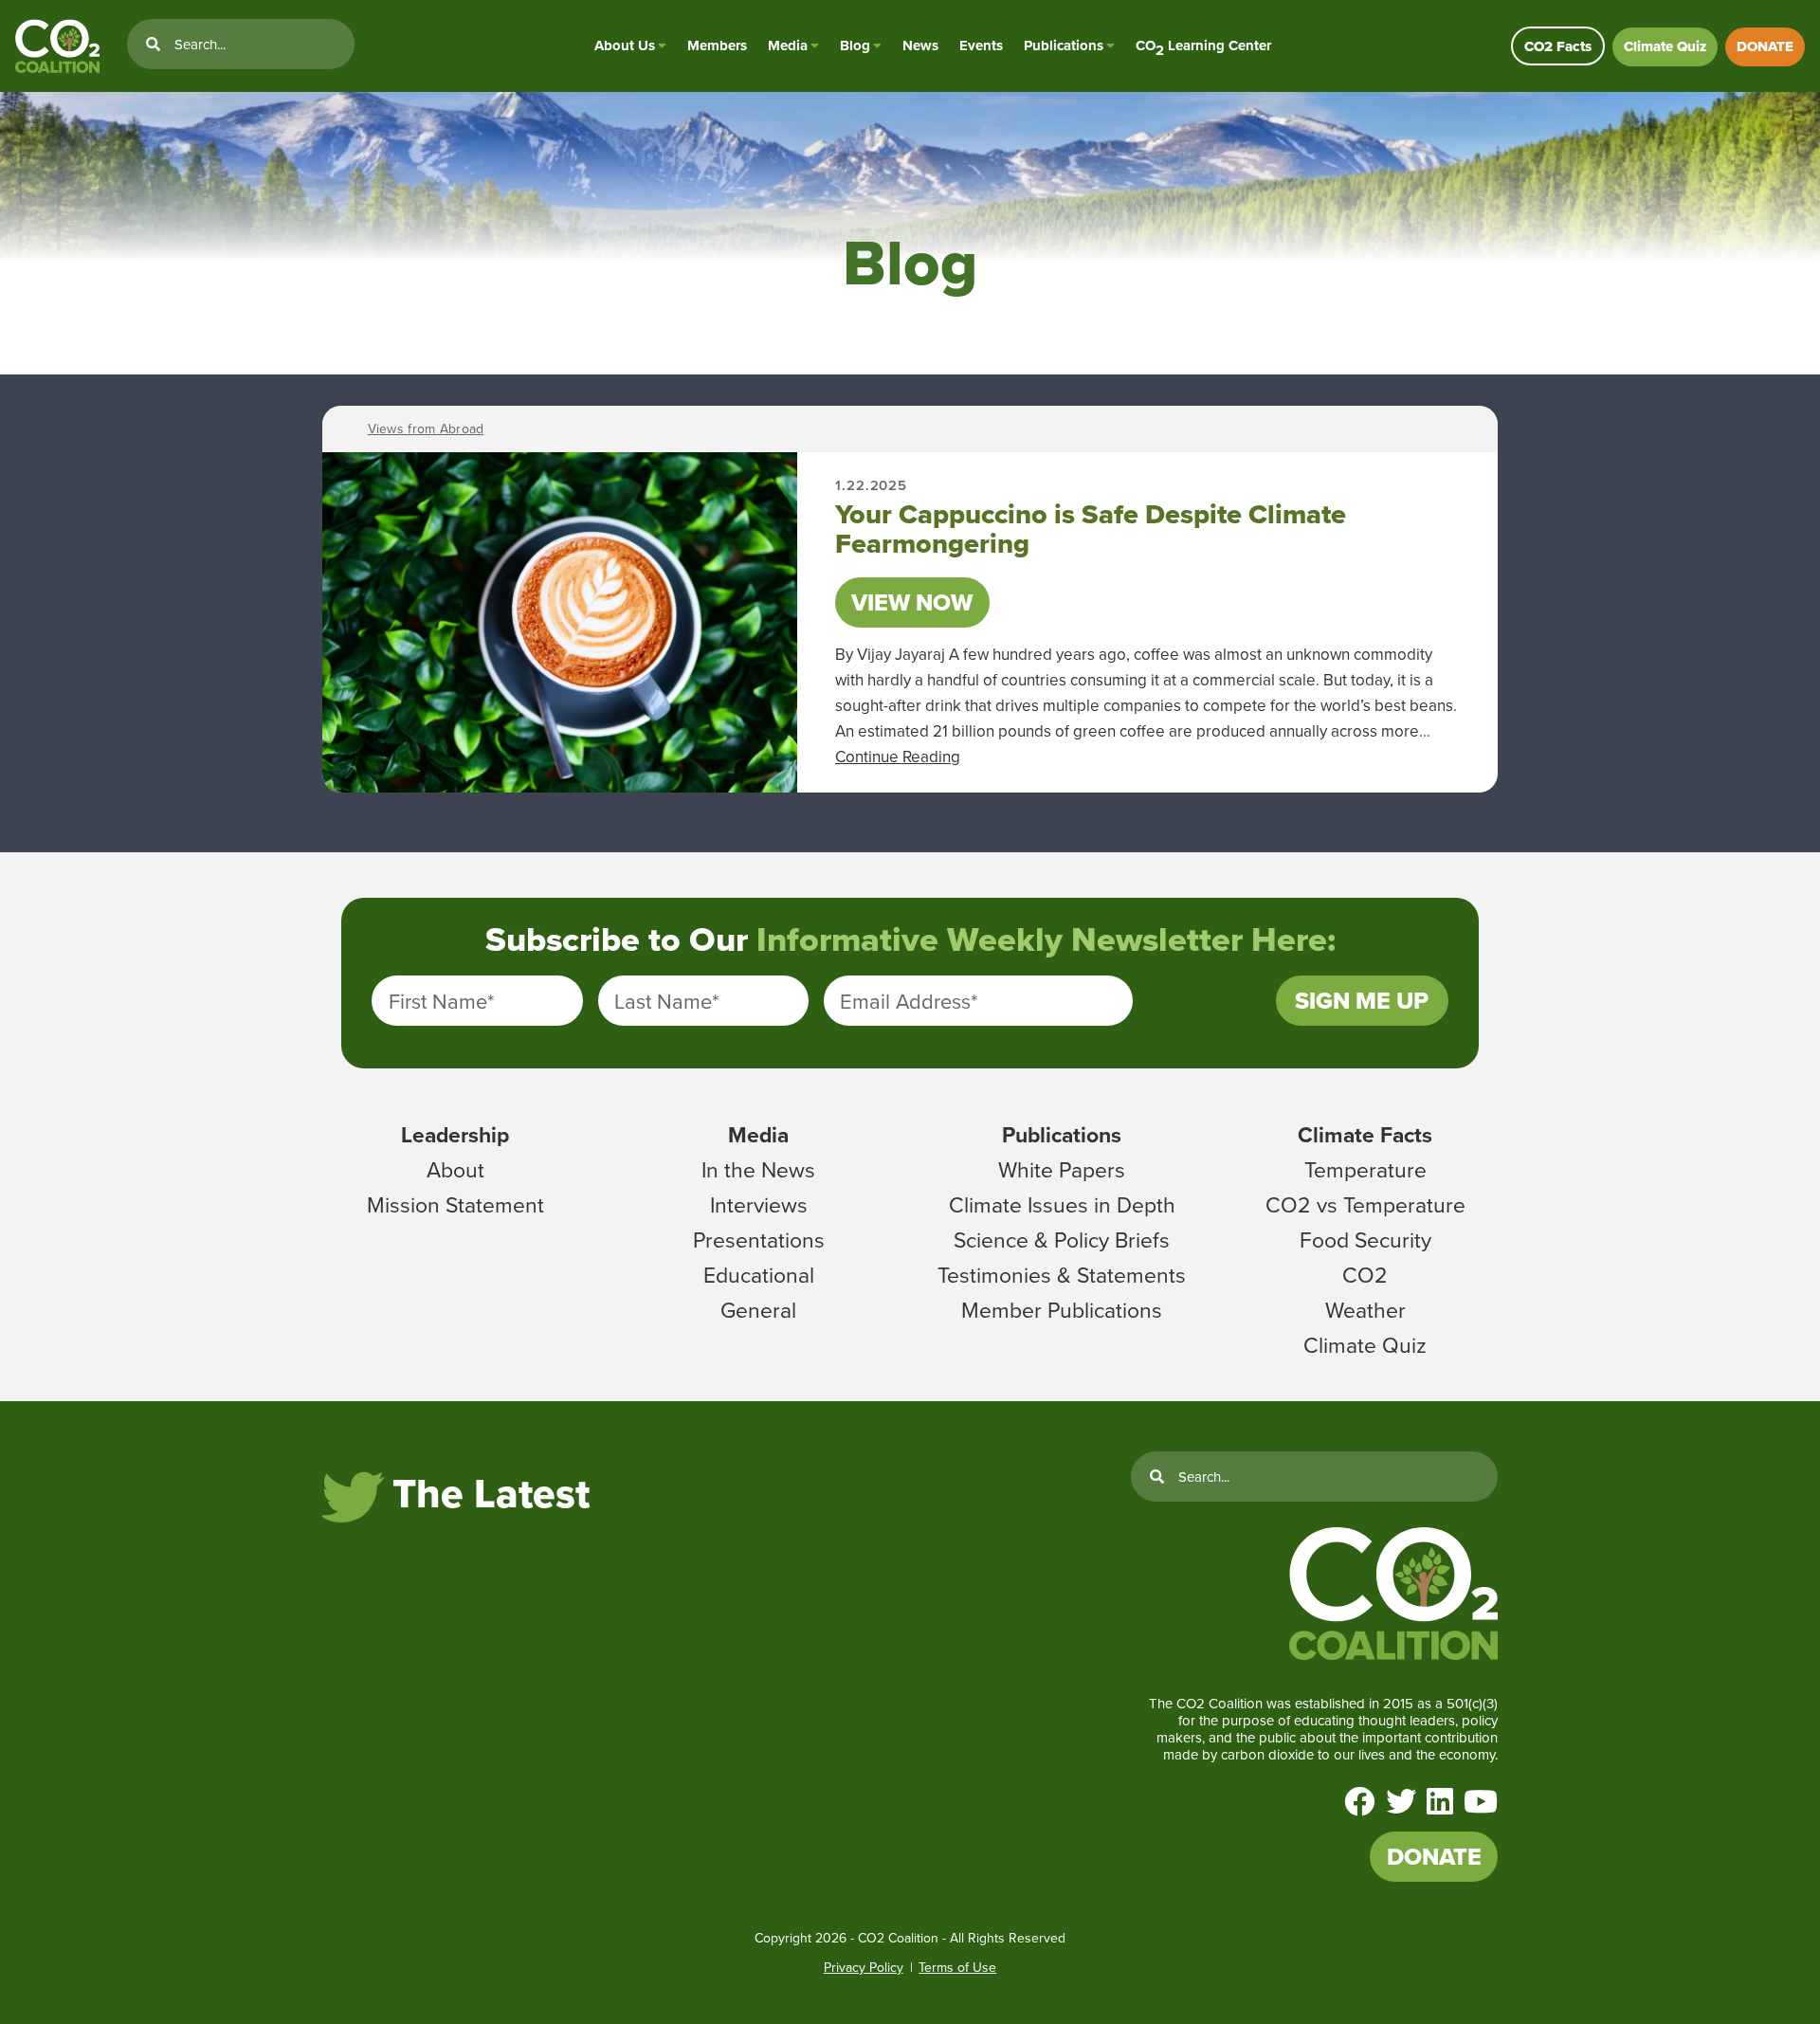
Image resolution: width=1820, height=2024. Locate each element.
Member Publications (1062, 1309)
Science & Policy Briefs (1062, 1239)
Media (788, 46)
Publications (1064, 46)
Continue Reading (898, 757)
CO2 (1365, 1274)
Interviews (759, 1204)
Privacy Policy (864, 1967)
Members (717, 46)
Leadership (455, 1134)
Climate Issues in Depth (1062, 1204)
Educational (759, 1274)
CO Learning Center (1203, 46)
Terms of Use (957, 1967)
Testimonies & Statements (1062, 1274)
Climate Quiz (1665, 46)
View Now (912, 602)
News (920, 46)
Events (981, 46)
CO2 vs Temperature (1365, 1204)
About (455, 1169)
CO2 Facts (1558, 46)
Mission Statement (455, 1204)
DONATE (1765, 46)
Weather (1365, 1309)
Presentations (759, 1239)
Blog (855, 46)
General (758, 1309)
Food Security (1365, 1239)
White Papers (1062, 1169)
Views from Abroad (426, 429)
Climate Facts (1365, 1134)
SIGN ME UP (1362, 1001)
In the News (758, 1169)
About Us (625, 46)
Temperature (1365, 1169)
